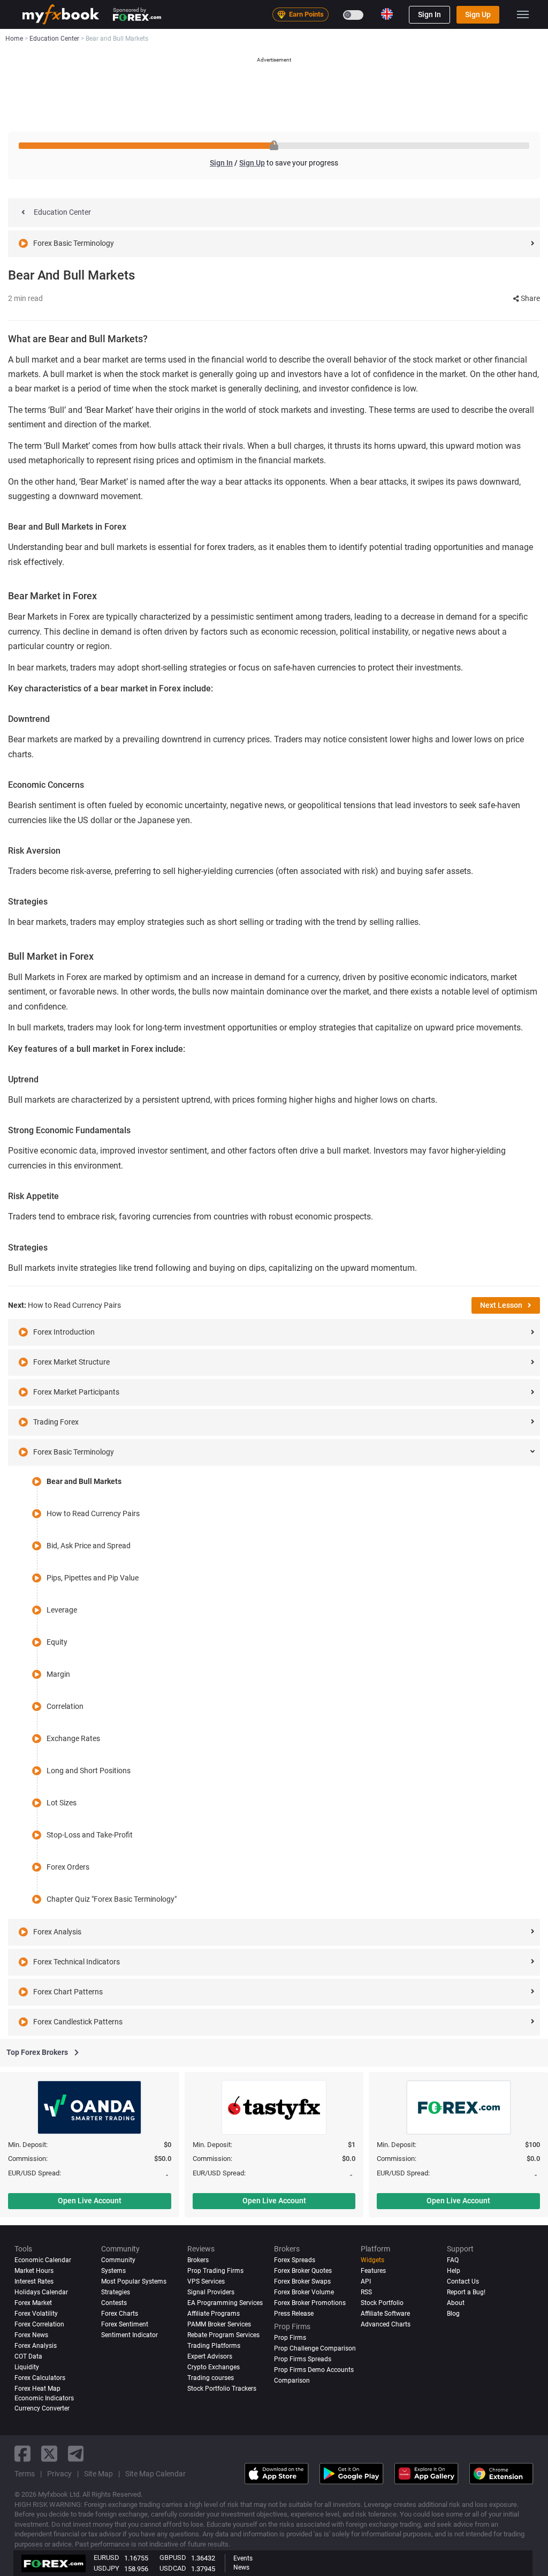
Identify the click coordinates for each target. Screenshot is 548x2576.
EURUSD (106, 2558)
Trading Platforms (214, 2346)
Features (373, 2271)
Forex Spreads (295, 2260)
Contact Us (463, 2281)
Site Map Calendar (155, 2474)
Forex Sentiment (125, 2324)
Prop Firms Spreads (303, 2359)
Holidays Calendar (41, 2292)
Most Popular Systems (134, 2281)
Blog (453, 2314)
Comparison (292, 2381)
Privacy (59, 2474)
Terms (25, 2474)
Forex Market (33, 2303)
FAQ (453, 2260)
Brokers (198, 2260)
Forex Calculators (40, 2378)
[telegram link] (76, 2454)
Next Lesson (501, 1305)
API (366, 2281)
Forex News (31, 2335)
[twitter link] (49, 2454)
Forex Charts (120, 2314)
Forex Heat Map (37, 2389)
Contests (114, 2303)
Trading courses (211, 2378)
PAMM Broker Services (219, 2324)
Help (454, 2271)
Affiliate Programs (214, 2314)
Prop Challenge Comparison (315, 2348)
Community (118, 2260)
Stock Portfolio (382, 2303)
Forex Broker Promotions (310, 2303)
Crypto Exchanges (214, 2367)
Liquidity (27, 2367)
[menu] (523, 14)
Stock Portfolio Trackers (222, 2389)
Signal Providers (211, 2292)
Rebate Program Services (223, 2335)
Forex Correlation (39, 2324)
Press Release (294, 2314)
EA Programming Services (225, 2303)
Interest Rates (34, 2281)
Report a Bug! (466, 2292)
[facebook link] (22, 2454)
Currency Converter (42, 2408)
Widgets (372, 2260)
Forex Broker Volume (304, 2292)
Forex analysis (36, 2346)
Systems (113, 2271)
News (241, 2567)
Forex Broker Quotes (303, 2271)
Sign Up (478, 14)
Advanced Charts (386, 2324)
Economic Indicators (44, 2398)
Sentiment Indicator (130, 2335)
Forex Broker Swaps (302, 2281)
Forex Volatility (36, 2314)
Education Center (62, 212)
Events (243, 2558)
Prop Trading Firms (215, 2271)
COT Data (28, 2356)
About (456, 2303)
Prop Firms (290, 2338)
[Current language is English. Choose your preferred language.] (387, 14)
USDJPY (106, 2568)
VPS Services (206, 2281)
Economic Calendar (43, 2260)
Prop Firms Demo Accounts (314, 2370)
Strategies (116, 2292)
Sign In (429, 14)
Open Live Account (90, 2201)
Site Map (98, 2474)
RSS (366, 2292)
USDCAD (173, 2568)
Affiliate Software (385, 2314)
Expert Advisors (210, 2356)
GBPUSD (173, 2558)
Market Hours (34, 2271)
